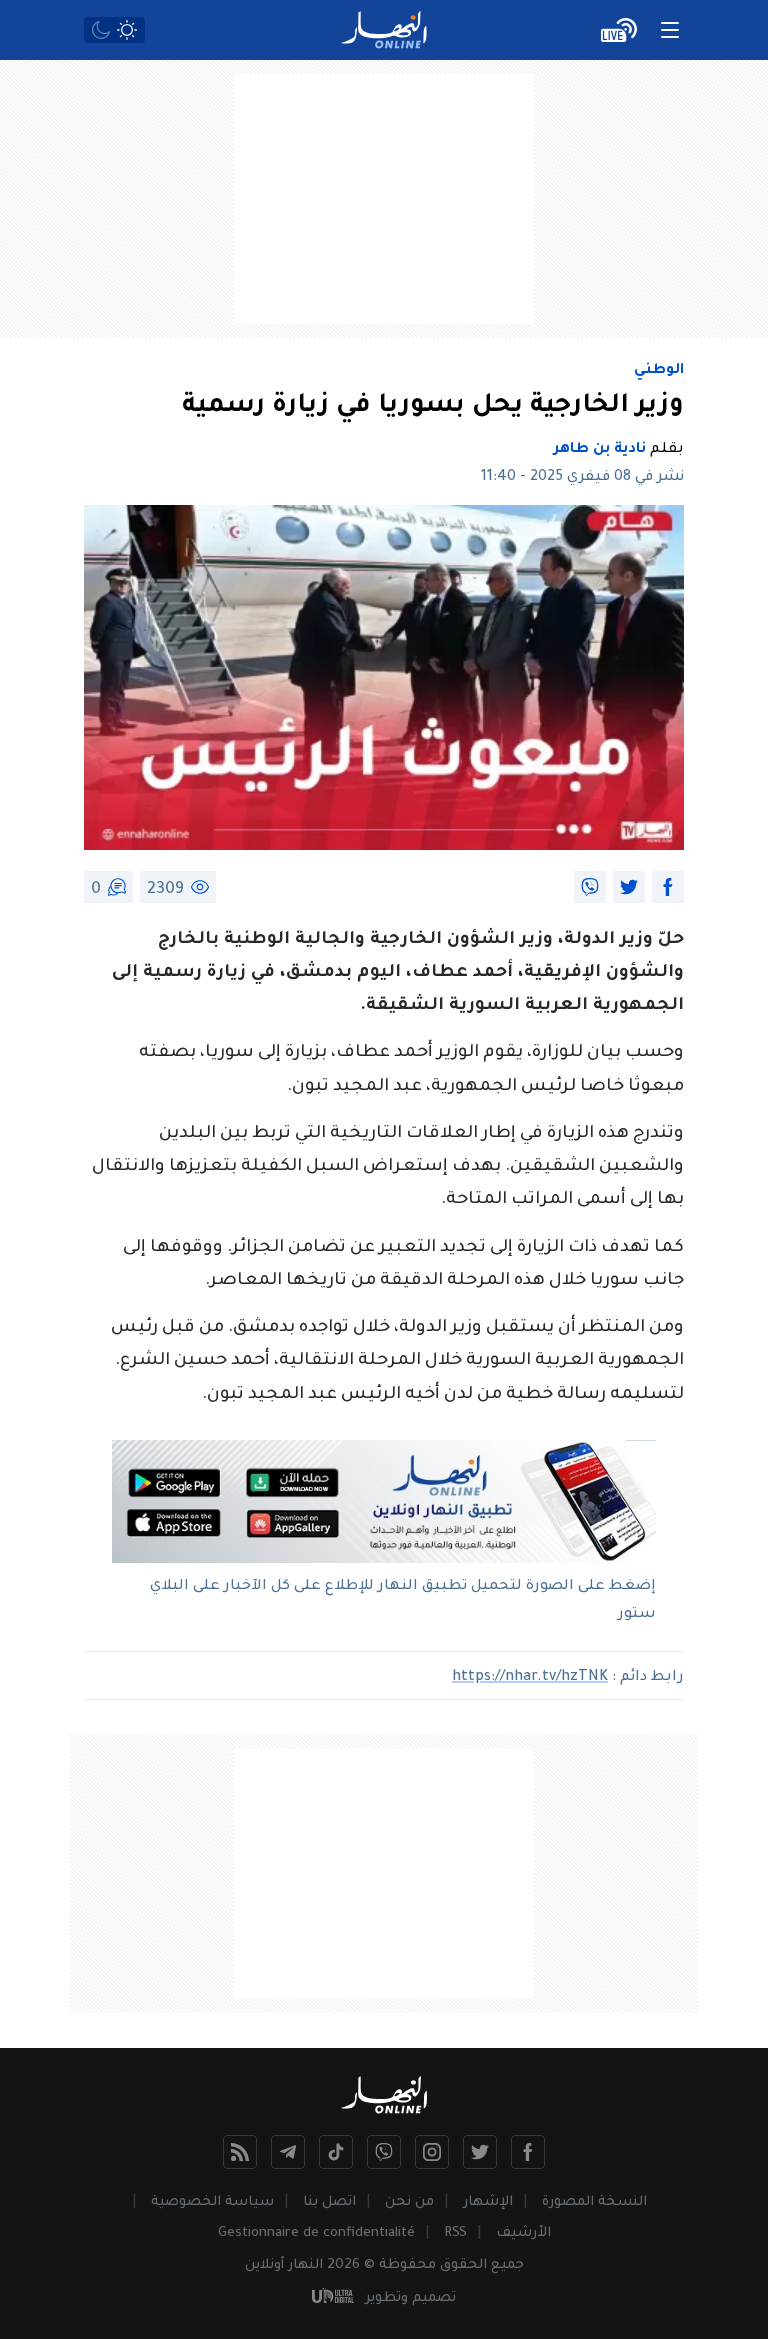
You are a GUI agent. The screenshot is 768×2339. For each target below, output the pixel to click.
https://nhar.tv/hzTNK (530, 1678)
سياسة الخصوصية (212, 2202)
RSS (455, 2233)
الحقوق (463, 2265)
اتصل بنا (329, 2202)
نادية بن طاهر (600, 450)
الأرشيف (523, 2233)
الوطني (659, 371)
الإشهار (488, 2202)
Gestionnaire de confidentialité (316, 2233)
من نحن (409, 2202)
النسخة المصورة (594, 2202)
